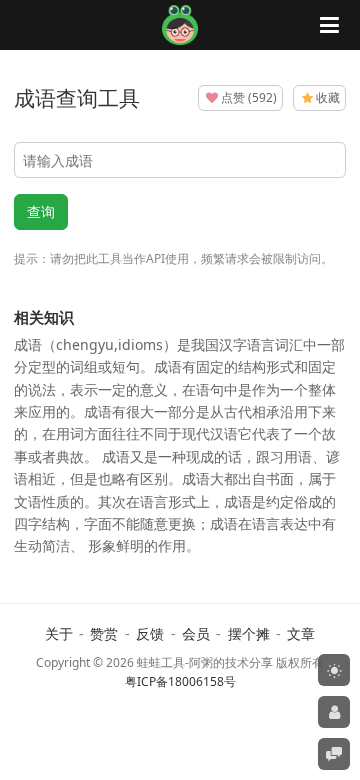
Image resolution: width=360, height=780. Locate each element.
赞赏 (104, 633)
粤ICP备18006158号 (180, 681)
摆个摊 (249, 633)
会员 (196, 633)
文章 (301, 633)
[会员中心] (334, 712)
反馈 (150, 633)
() (249, 97)
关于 (59, 633)
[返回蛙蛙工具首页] (180, 39)
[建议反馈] (334, 754)
